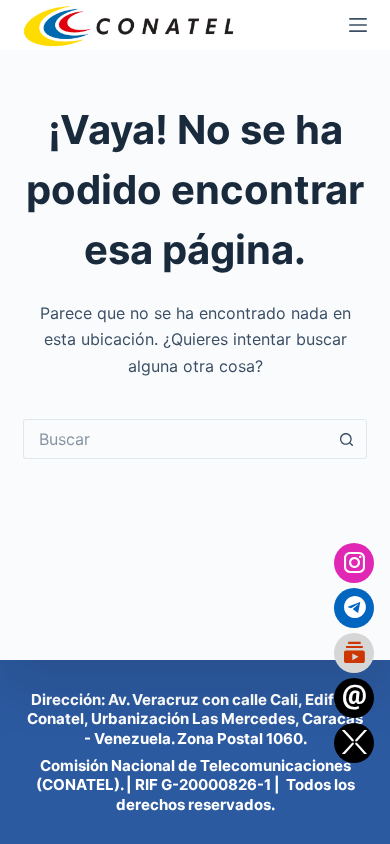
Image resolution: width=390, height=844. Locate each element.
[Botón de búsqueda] (347, 439)
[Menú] (358, 25)
